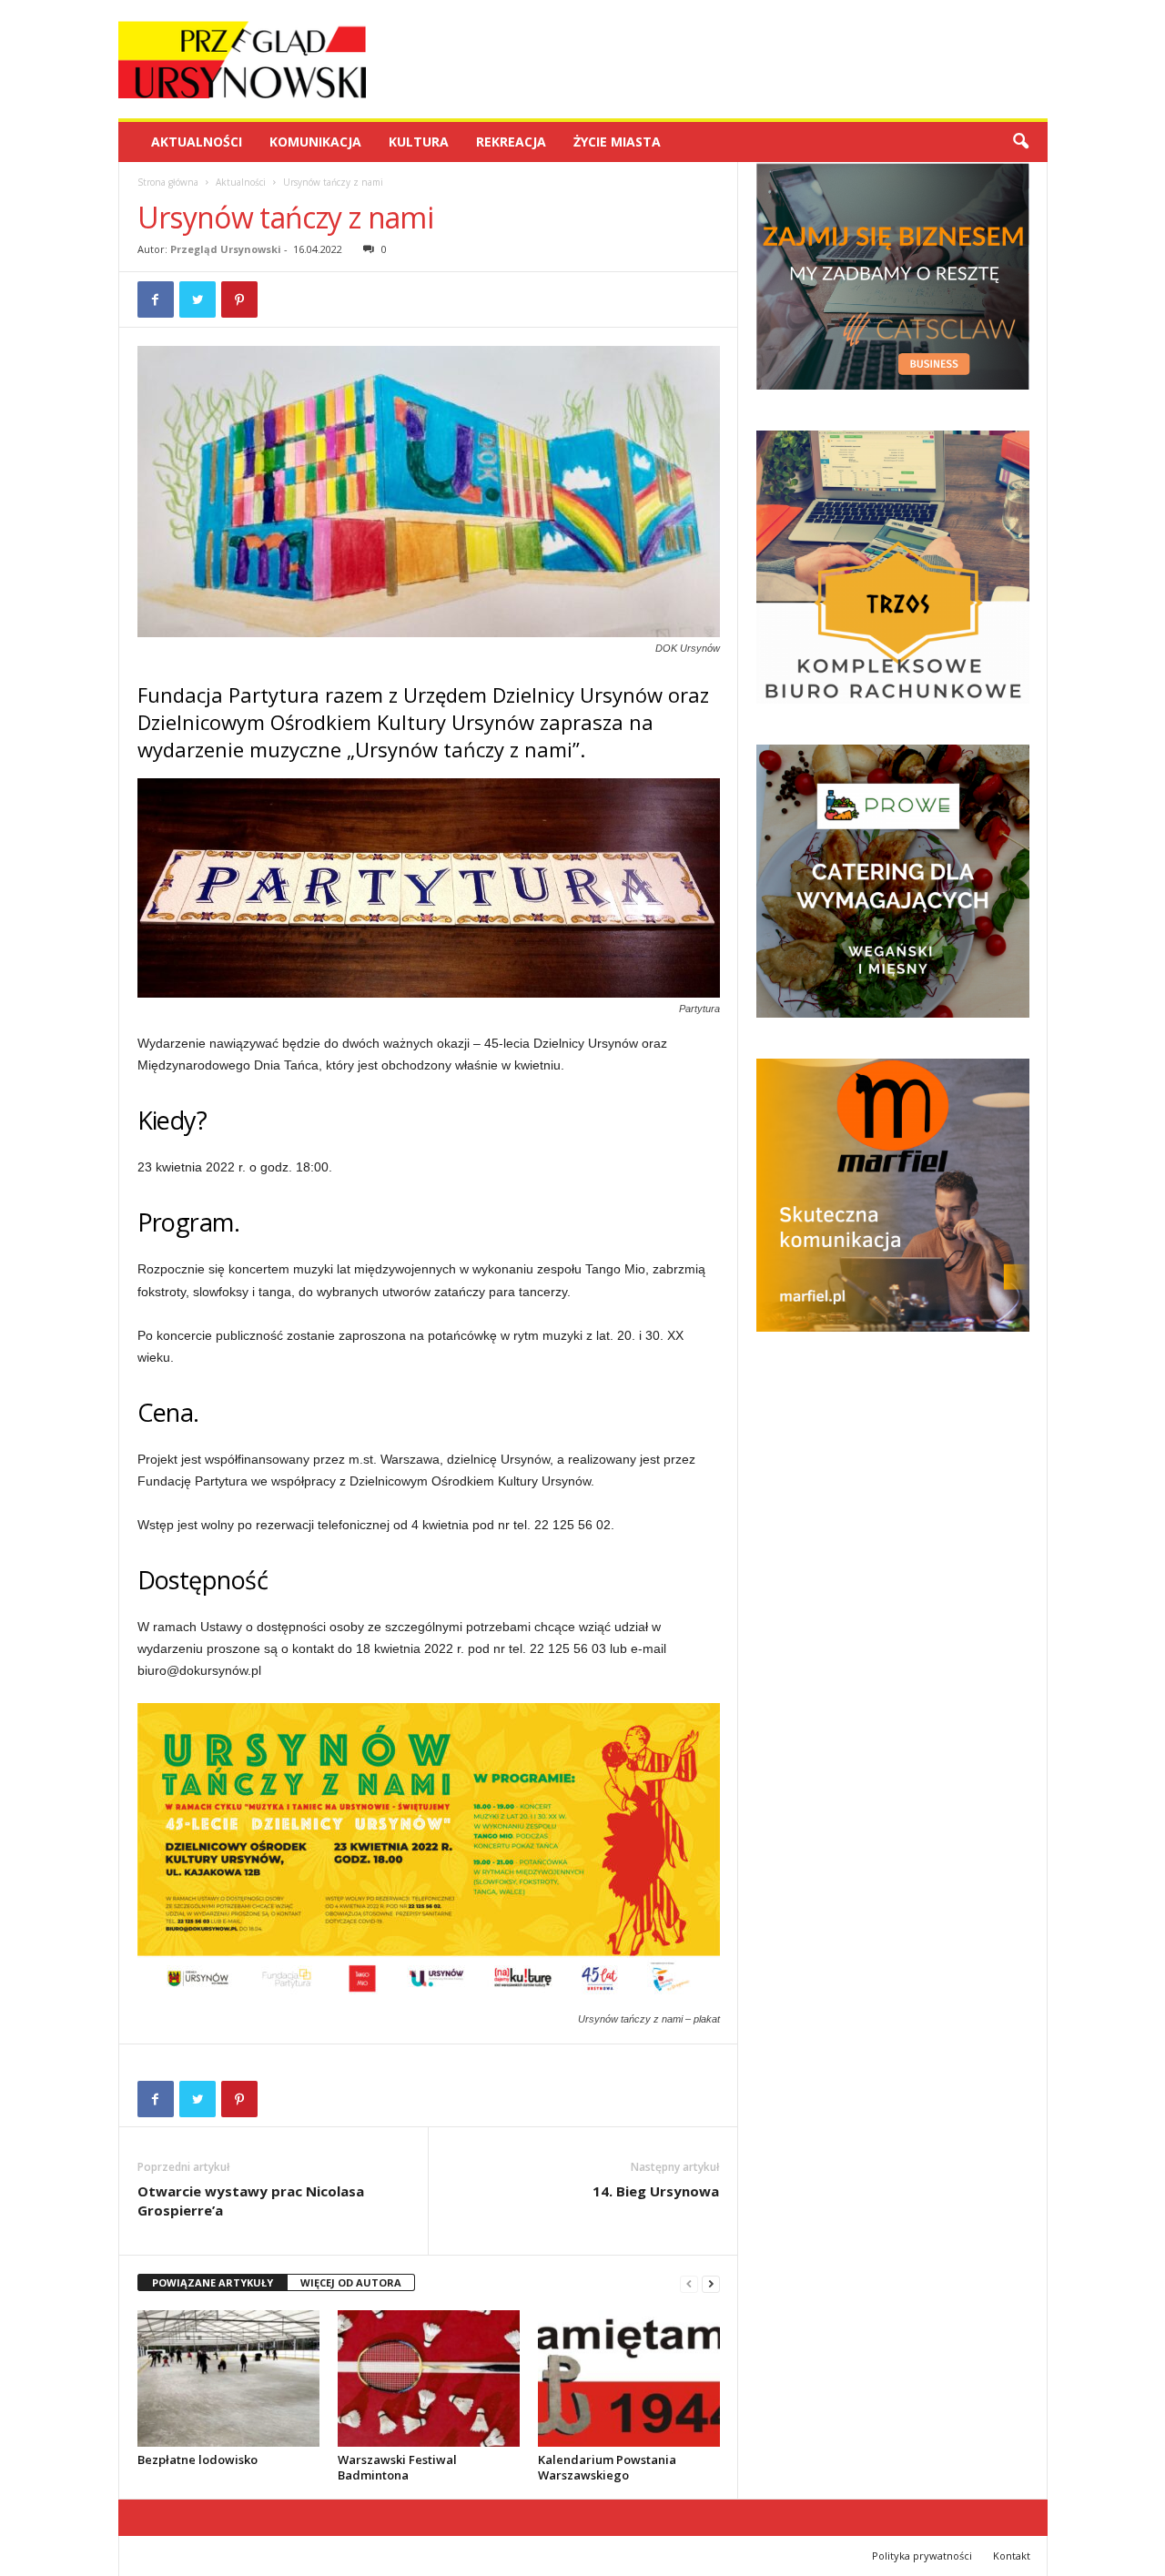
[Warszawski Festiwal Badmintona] (429, 2378)
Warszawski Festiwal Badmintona (397, 2467)
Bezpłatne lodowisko (198, 2459)
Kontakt (1012, 2556)
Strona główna (168, 182)
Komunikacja (315, 142)
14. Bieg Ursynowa (656, 2191)
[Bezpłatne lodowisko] (228, 2378)
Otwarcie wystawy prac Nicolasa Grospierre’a (251, 2201)
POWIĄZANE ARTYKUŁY (213, 2282)
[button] (1020, 142)
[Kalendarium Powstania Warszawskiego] (629, 2378)
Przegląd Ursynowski (226, 249)
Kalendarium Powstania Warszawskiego (607, 2467)
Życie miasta (617, 142)
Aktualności (197, 142)
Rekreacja (511, 142)
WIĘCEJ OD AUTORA (351, 2282)
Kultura (419, 142)
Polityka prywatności (922, 2556)
